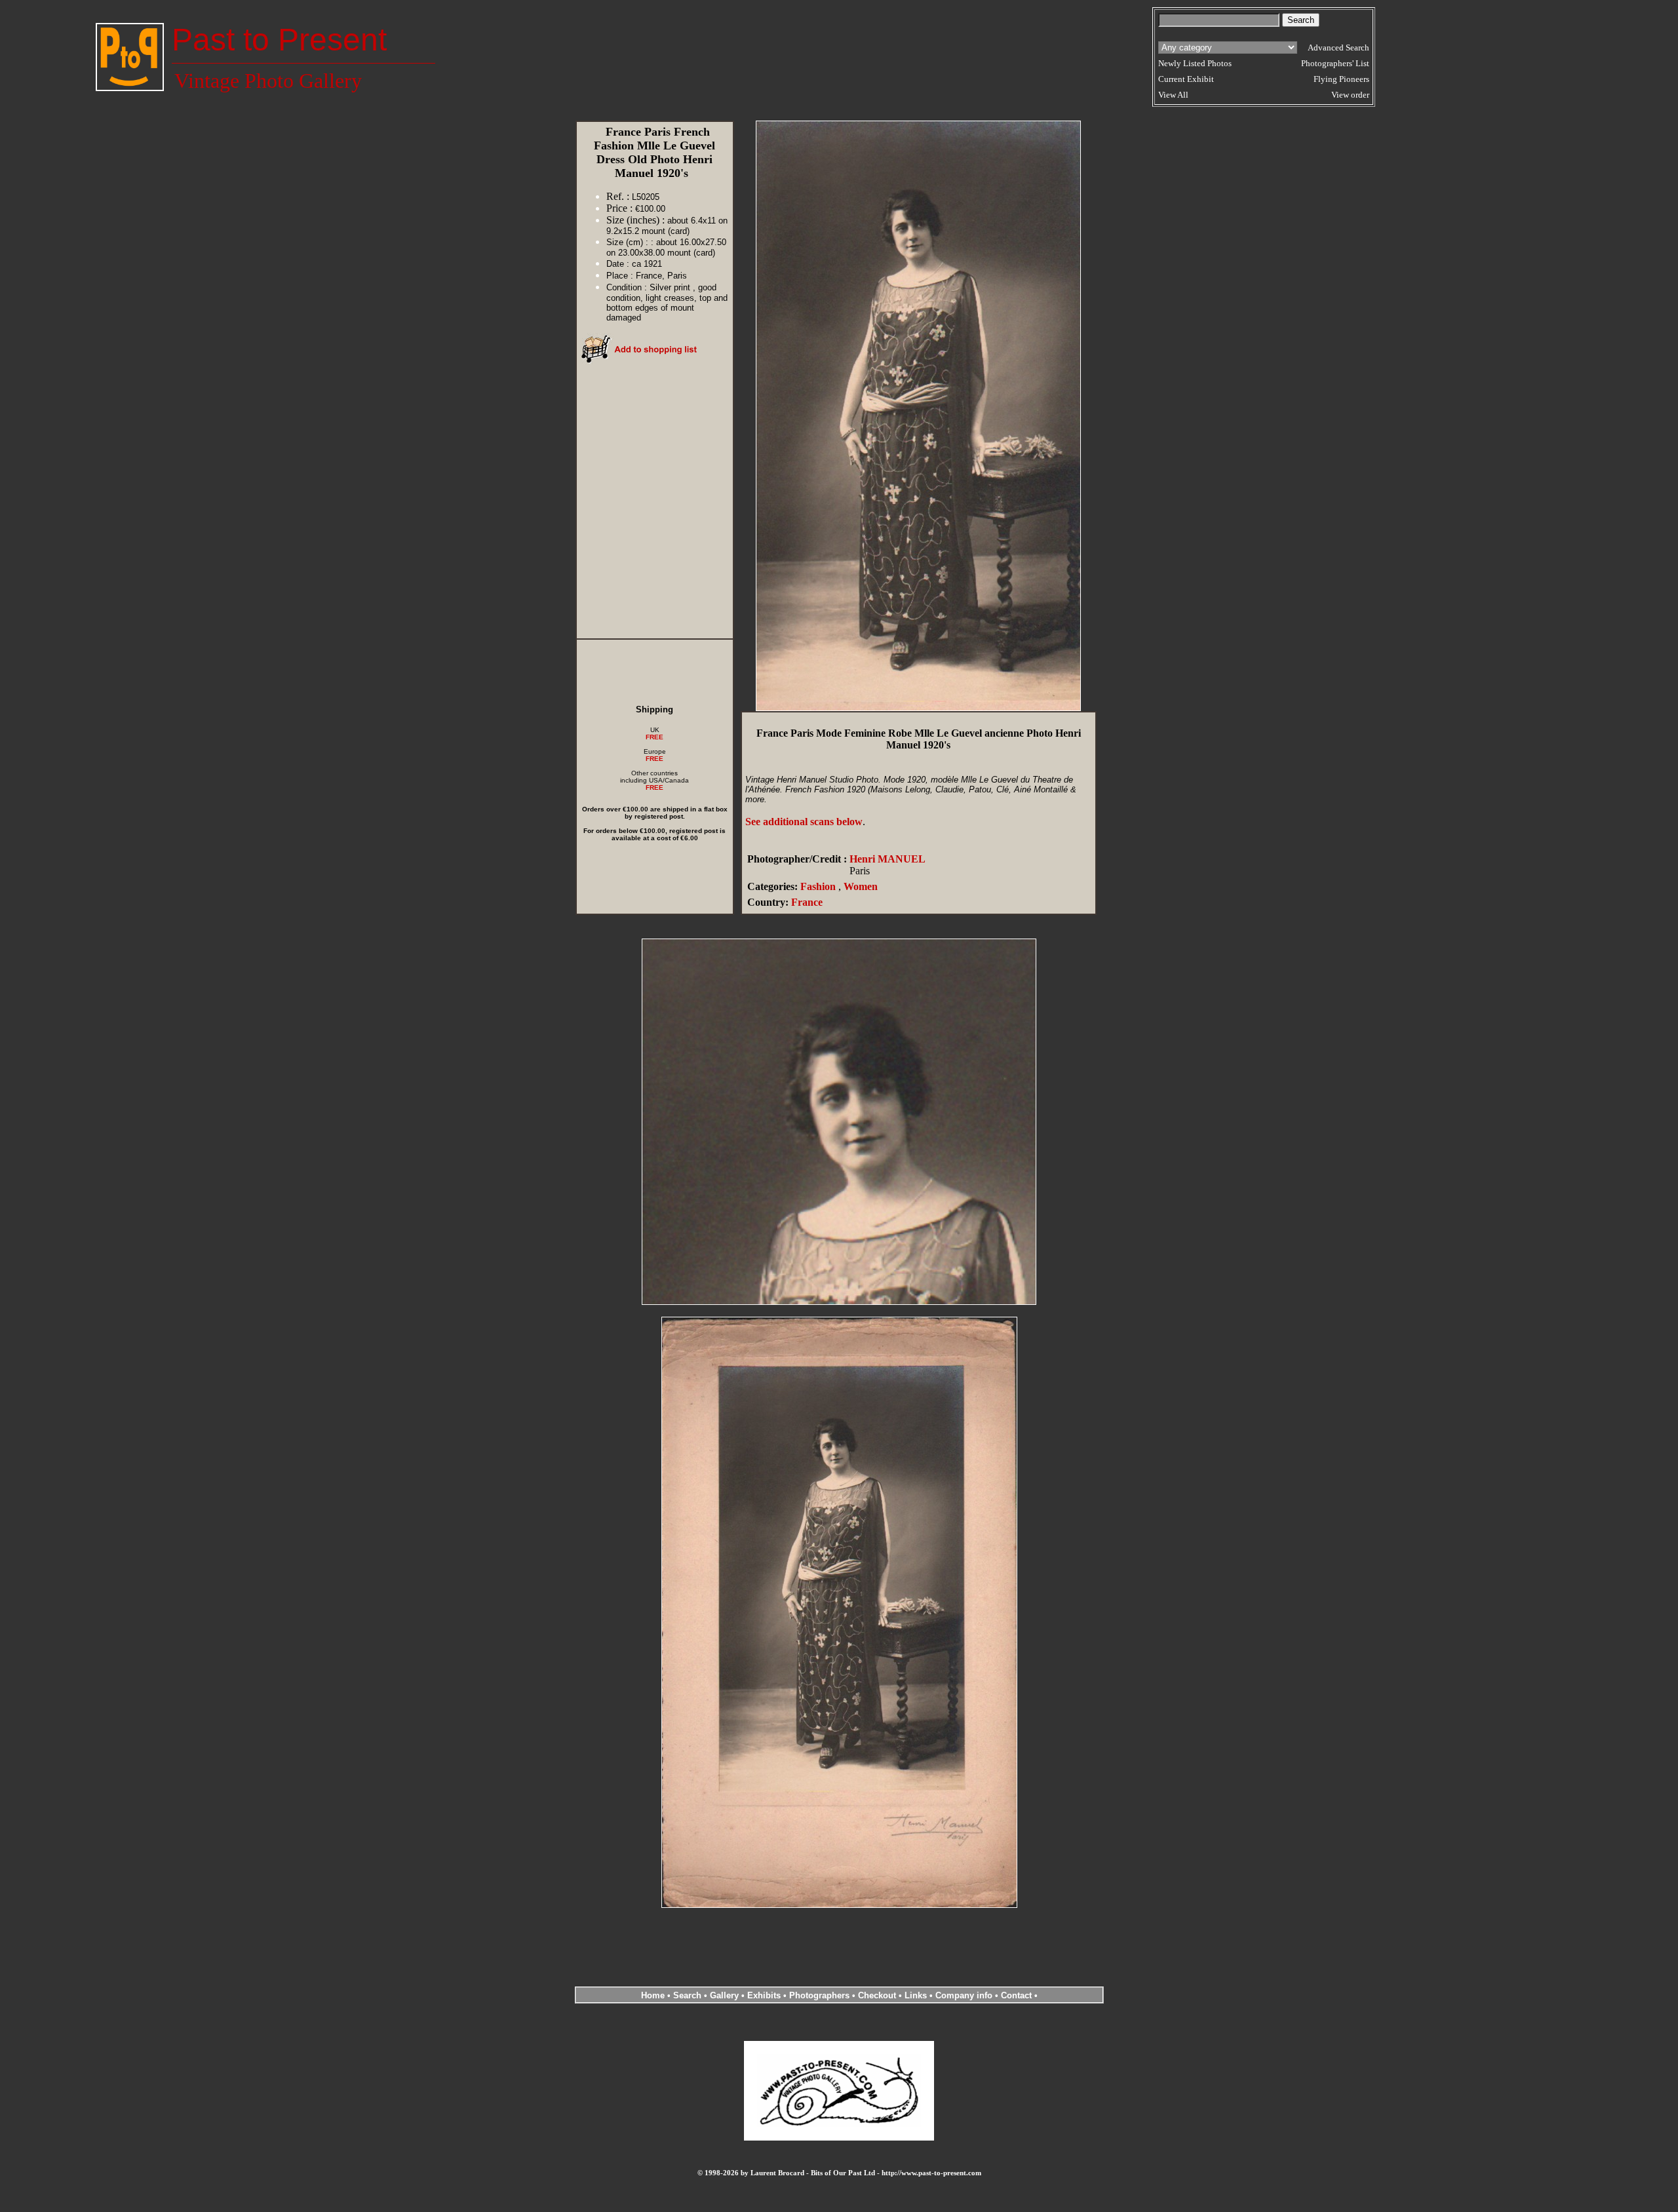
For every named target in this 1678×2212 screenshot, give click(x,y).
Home (653, 1995)
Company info (965, 1995)
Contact (1016, 1995)
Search (687, 1995)
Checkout (877, 1995)
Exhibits (764, 1995)
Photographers (819, 1995)
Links (916, 1995)
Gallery (724, 1995)
